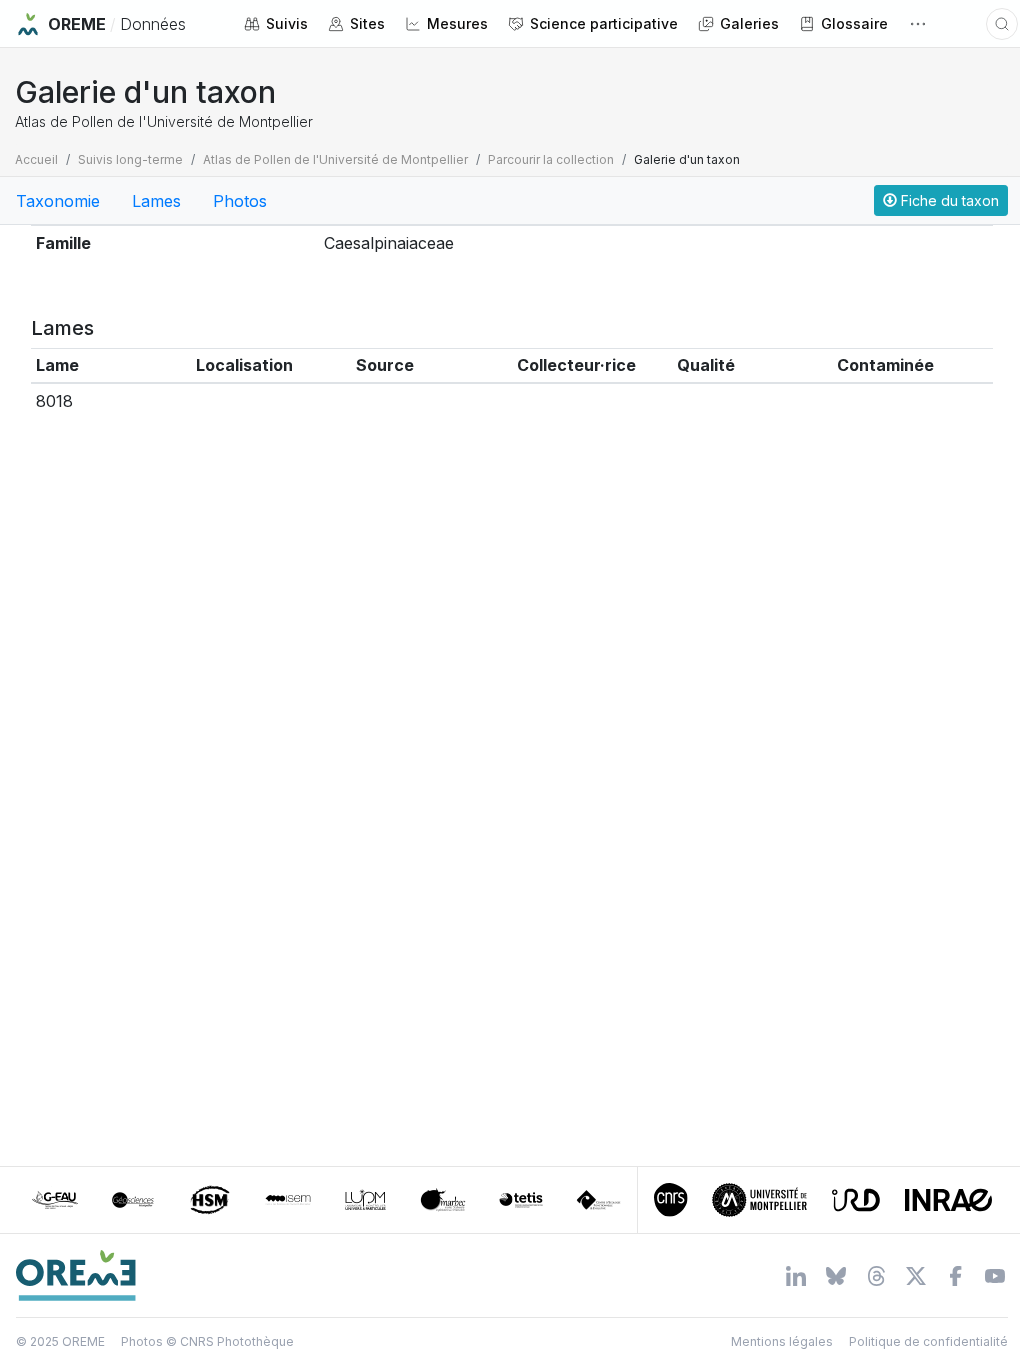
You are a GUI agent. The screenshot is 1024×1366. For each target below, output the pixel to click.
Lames (156, 201)
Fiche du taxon (948, 200)
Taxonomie (58, 201)
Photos (240, 201)
